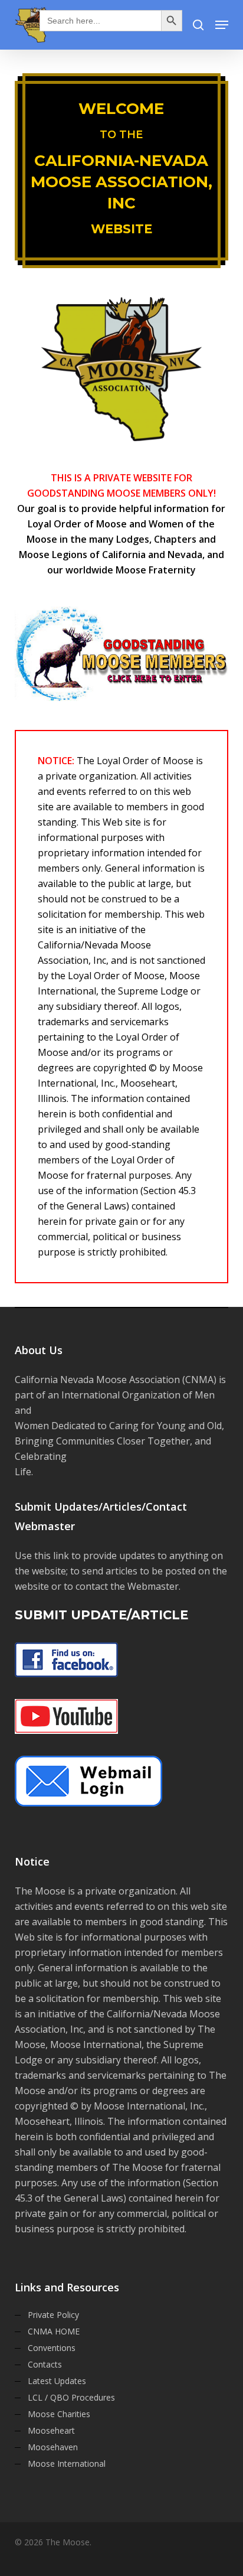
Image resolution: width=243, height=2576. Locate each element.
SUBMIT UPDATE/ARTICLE (101, 1615)
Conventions (52, 2348)
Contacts (45, 2364)
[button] (222, 25)
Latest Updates (57, 2381)
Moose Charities (59, 2414)
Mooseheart (51, 2430)
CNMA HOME (54, 2331)
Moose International (67, 2463)
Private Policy (53, 2315)
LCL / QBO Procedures (71, 2397)
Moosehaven (53, 2447)
